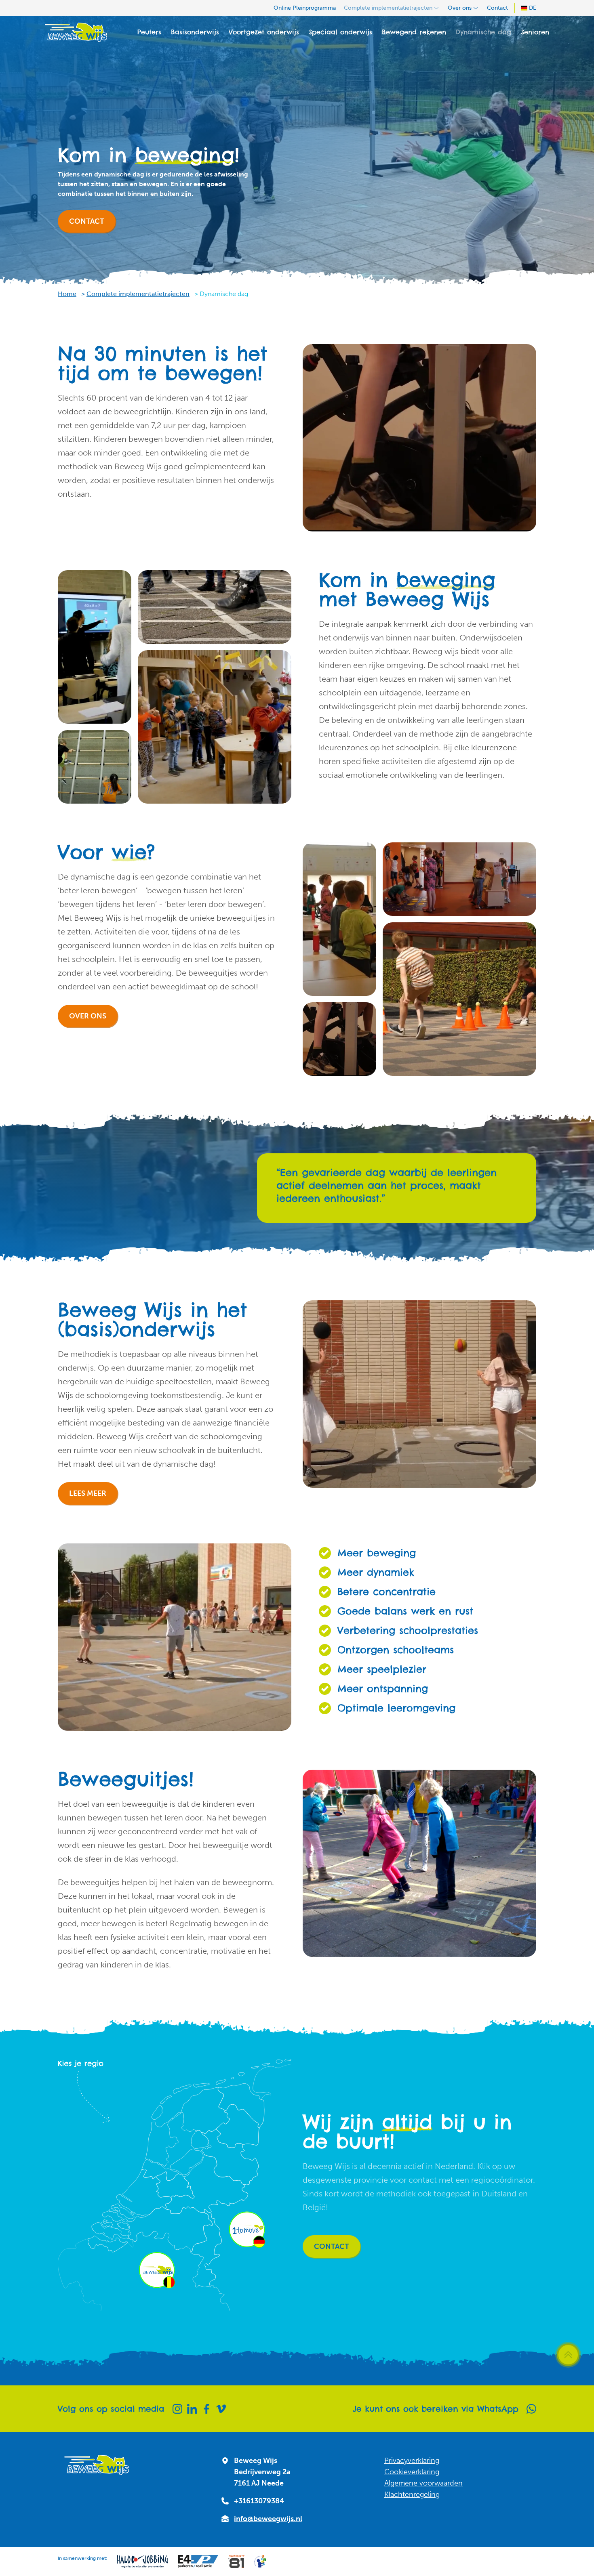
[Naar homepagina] (76, 32)
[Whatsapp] (531, 2409)
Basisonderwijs (195, 32)
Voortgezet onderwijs (264, 32)
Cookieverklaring (412, 2472)
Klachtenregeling (412, 2494)
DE (533, 8)
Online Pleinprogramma (305, 8)
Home (67, 294)
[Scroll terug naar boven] (568, 2355)
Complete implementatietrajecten (388, 8)
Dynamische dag (483, 32)
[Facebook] (206, 2409)
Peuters (149, 32)
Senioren (535, 32)
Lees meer (88, 1493)
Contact (497, 8)
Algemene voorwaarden (423, 2483)
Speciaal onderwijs (340, 32)
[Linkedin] (192, 2409)
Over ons (460, 8)
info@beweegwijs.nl (268, 2519)
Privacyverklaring (412, 2461)
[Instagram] (177, 2409)
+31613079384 (259, 2501)
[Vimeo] (221, 2409)
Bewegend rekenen (414, 32)
